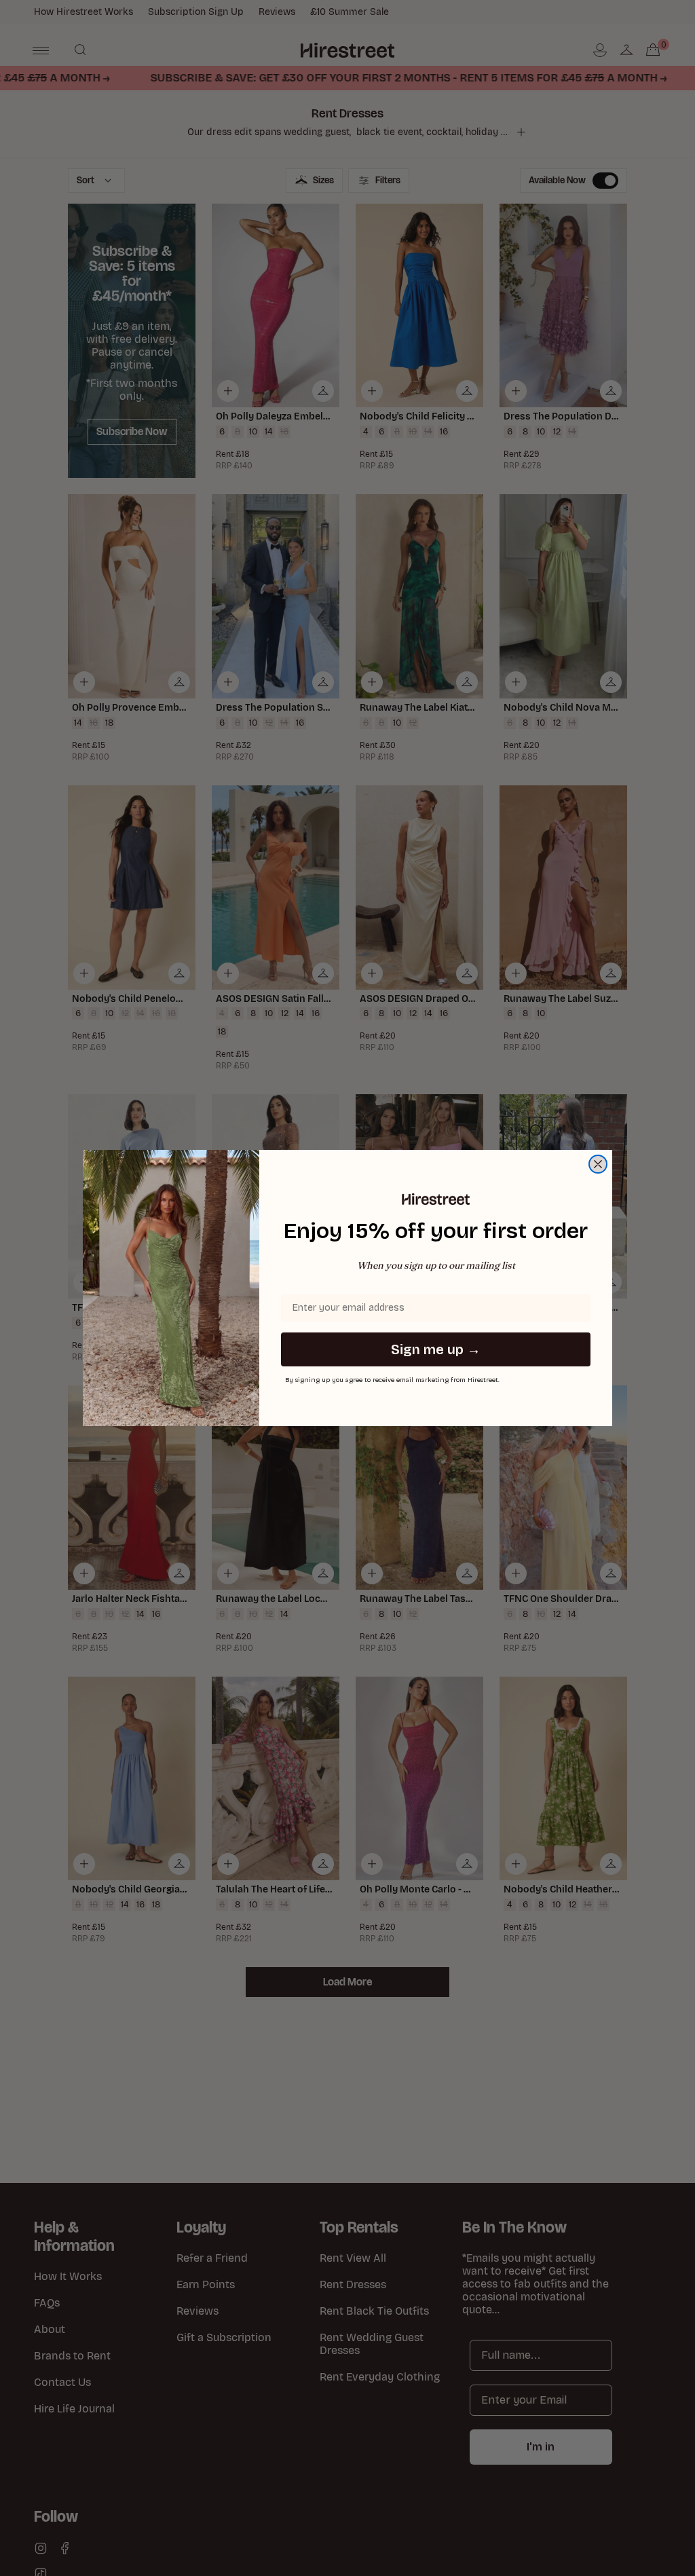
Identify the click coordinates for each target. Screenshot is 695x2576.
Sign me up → (436, 1349)
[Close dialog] (598, 1164)
